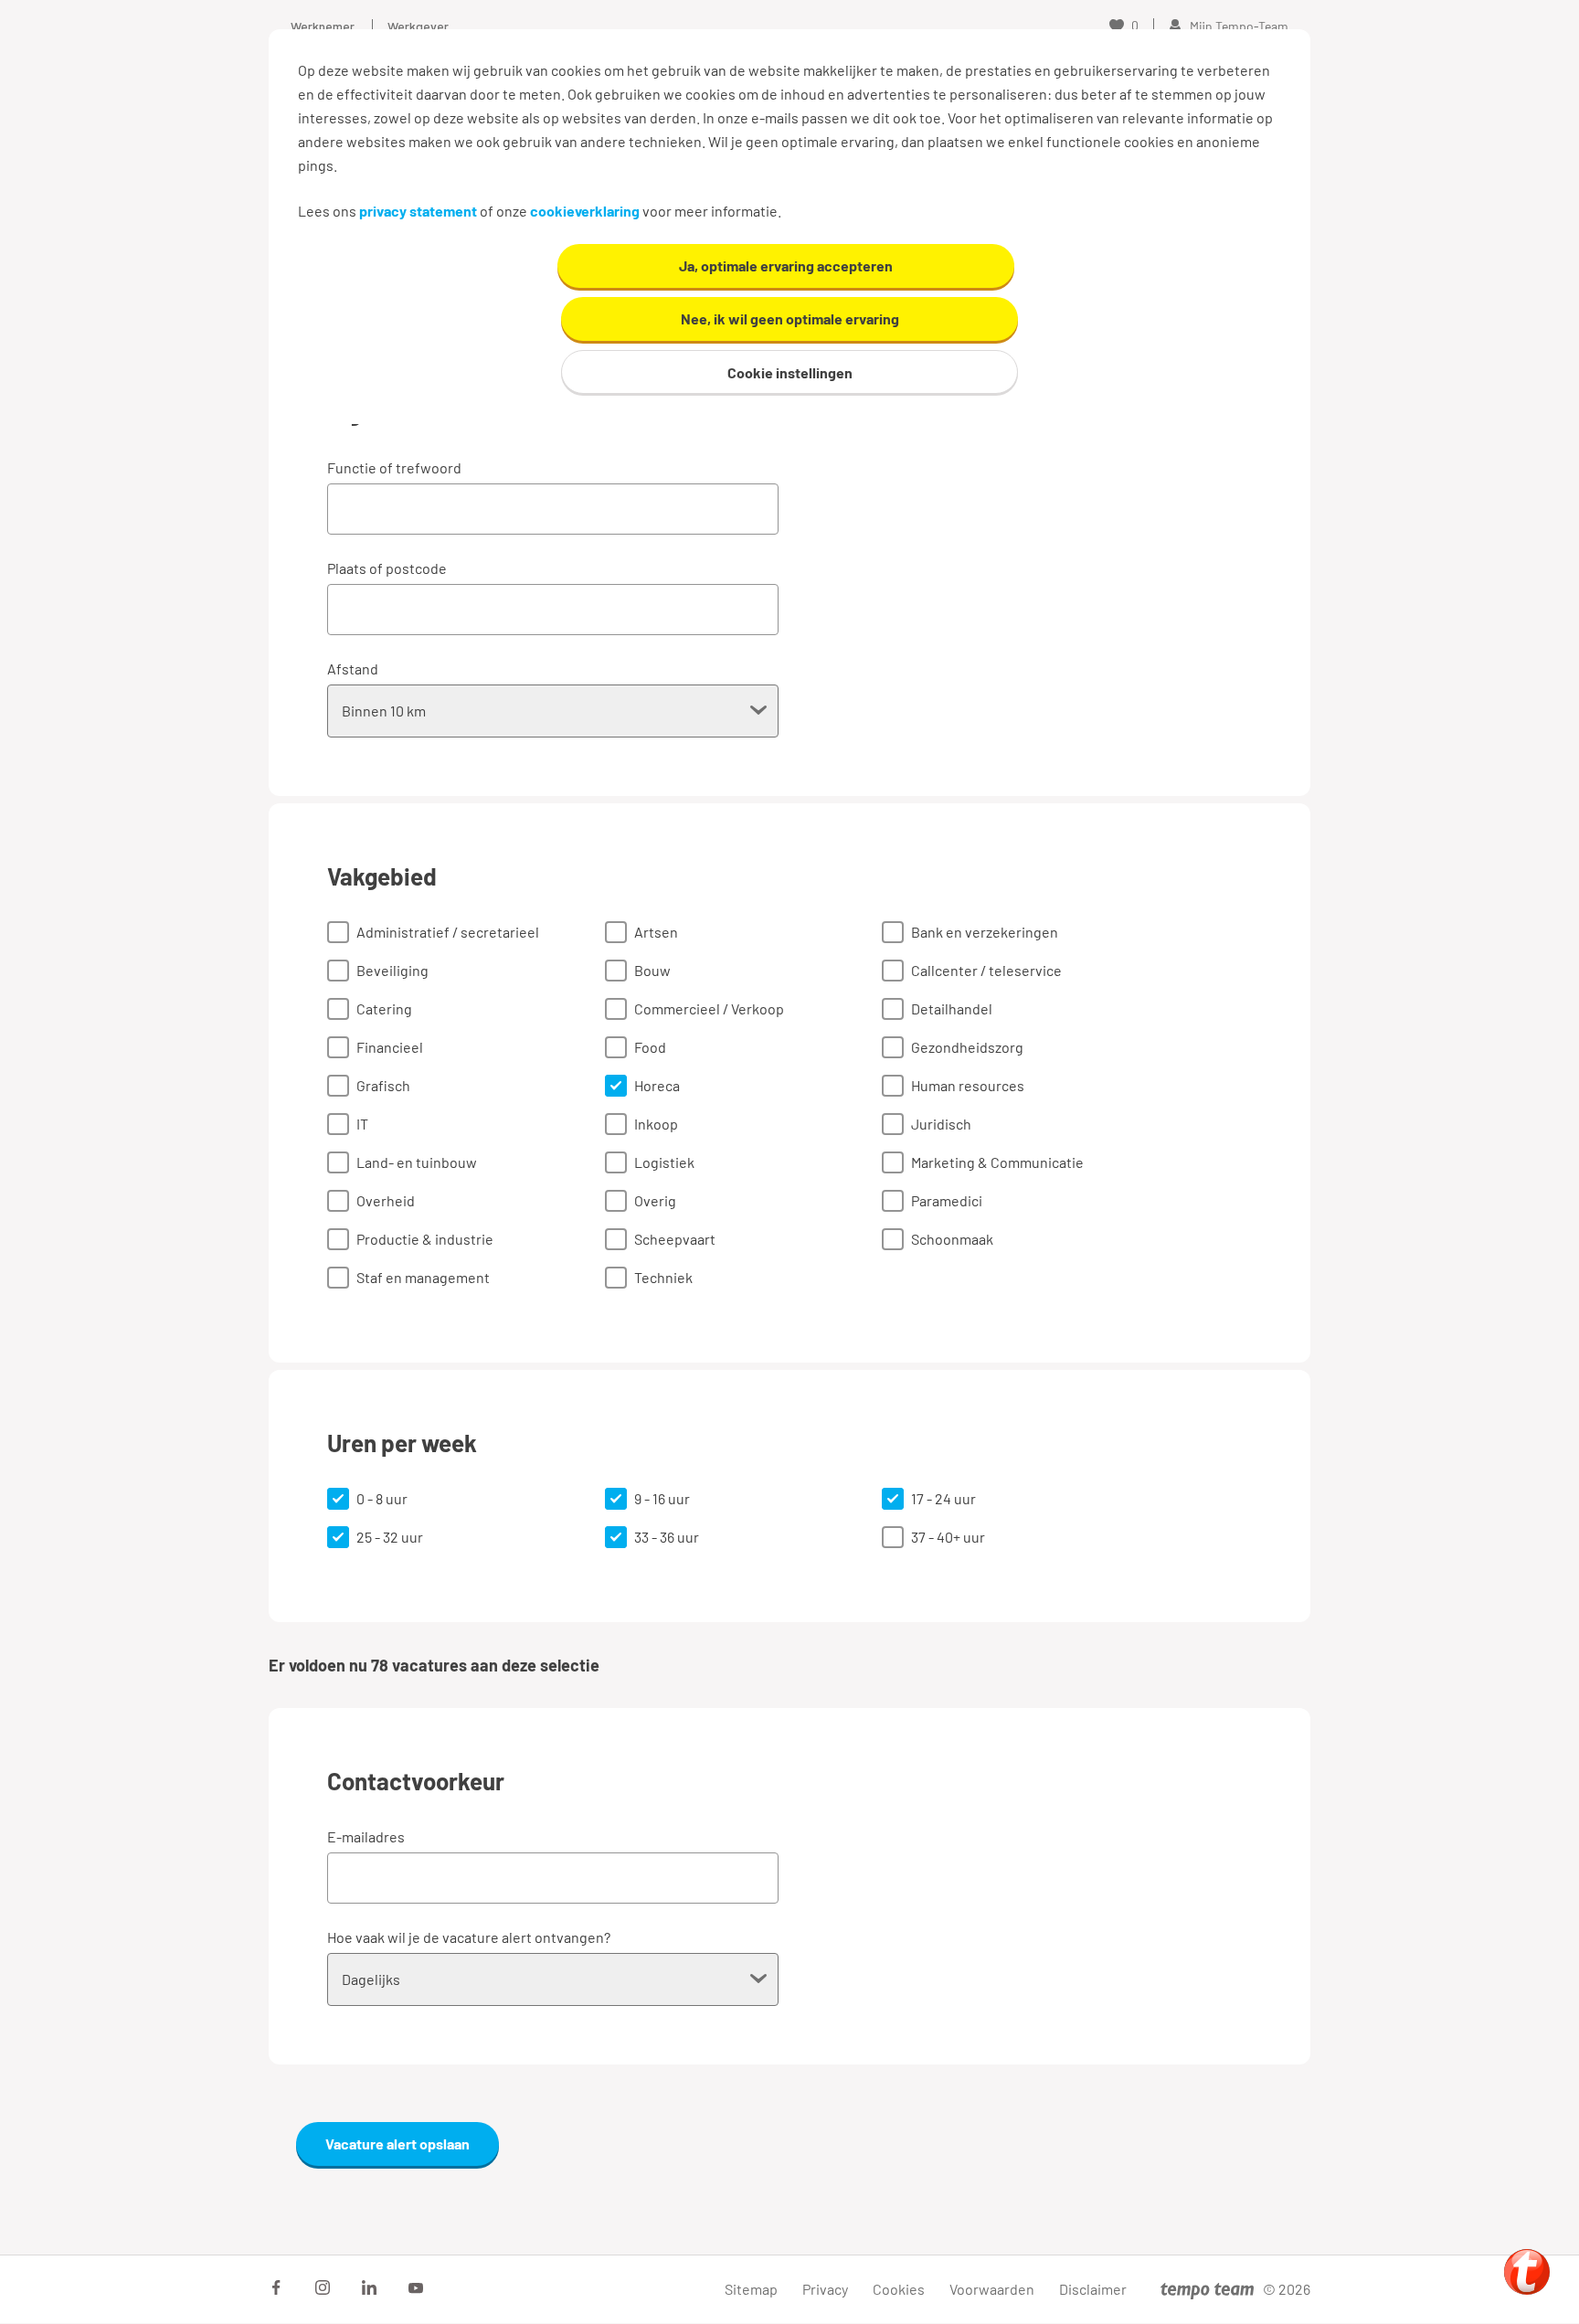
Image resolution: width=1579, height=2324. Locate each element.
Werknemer (323, 26)
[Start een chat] (1527, 2272)
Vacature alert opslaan (397, 2144)
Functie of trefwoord (394, 467)
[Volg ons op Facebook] (276, 2287)
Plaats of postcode (387, 568)
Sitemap (751, 2289)
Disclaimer (1093, 2289)
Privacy (825, 2289)
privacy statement (418, 211)
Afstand (353, 669)
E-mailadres (366, 1836)
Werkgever (418, 26)
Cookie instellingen (790, 372)
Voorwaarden (992, 2289)
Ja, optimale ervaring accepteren (786, 265)
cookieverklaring (585, 211)
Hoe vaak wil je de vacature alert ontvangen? (469, 1937)
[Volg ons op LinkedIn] (369, 2287)
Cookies (899, 2289)
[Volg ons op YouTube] (416, 2287)
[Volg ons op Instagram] (323, 2287)
